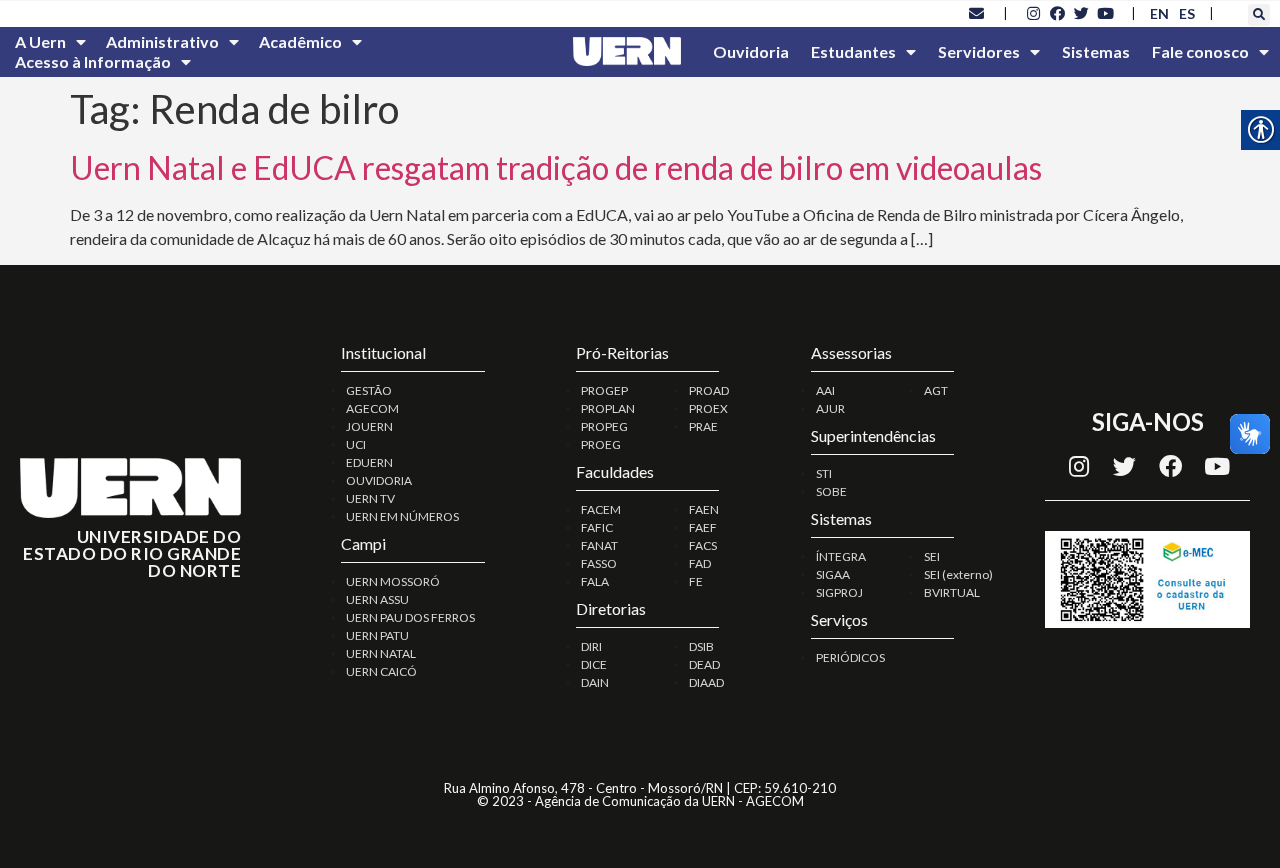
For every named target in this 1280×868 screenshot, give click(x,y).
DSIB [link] (701, 646)
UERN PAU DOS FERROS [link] (410, 617)
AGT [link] (936, 390)
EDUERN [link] (369, 462)
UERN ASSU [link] (377, 599)
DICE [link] (594, 664)
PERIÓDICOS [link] (850, 657)
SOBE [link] (831, 491)
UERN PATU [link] (377, 635)
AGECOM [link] (372, 408)
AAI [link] (825, 390)
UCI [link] (356, 444)
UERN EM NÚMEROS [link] (402, 516)
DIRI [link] (591, 646)
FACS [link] (703, 545)
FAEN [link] (704, 509)
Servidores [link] (979, 51)
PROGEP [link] (604, 390)
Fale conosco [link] (1200, 51)
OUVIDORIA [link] (379, 480)
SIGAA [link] (833, 574)
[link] (977, 13)
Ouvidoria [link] (751, 51)
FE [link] (696, 581)
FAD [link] (700, 563)
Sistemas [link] (1096, 51)
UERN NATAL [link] (381, 653)
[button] (1259, 15)
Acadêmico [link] (300, 41)
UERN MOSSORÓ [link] (393, 581)
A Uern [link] (40, 41)
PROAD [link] (709, 390)
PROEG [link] (601, 444)
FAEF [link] (703, 527)
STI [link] (824, 473)
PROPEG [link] (604, 426)
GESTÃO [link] (369, 390)
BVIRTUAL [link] (952, 592)
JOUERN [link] (369, 426)
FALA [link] (595, 581)
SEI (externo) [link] (958, 574)
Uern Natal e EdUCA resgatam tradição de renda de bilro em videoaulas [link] (556, 167)
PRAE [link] (703, 426)
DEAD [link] (704, 664)
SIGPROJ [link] (839, 592)
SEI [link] (932, 556)
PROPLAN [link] (608, 408)
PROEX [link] (708, 408)
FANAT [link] (599, 545)
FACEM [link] (601, 509)
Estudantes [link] (853, 51)
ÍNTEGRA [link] (841, 556)
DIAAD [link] (706, 682)
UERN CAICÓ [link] (381, 671)
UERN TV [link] (370, 498)
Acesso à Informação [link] (93, 61)
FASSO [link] (599, 563)
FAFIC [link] (597, 527)
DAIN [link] (595, 682)
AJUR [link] (830, 408)
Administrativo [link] (162, 41)
